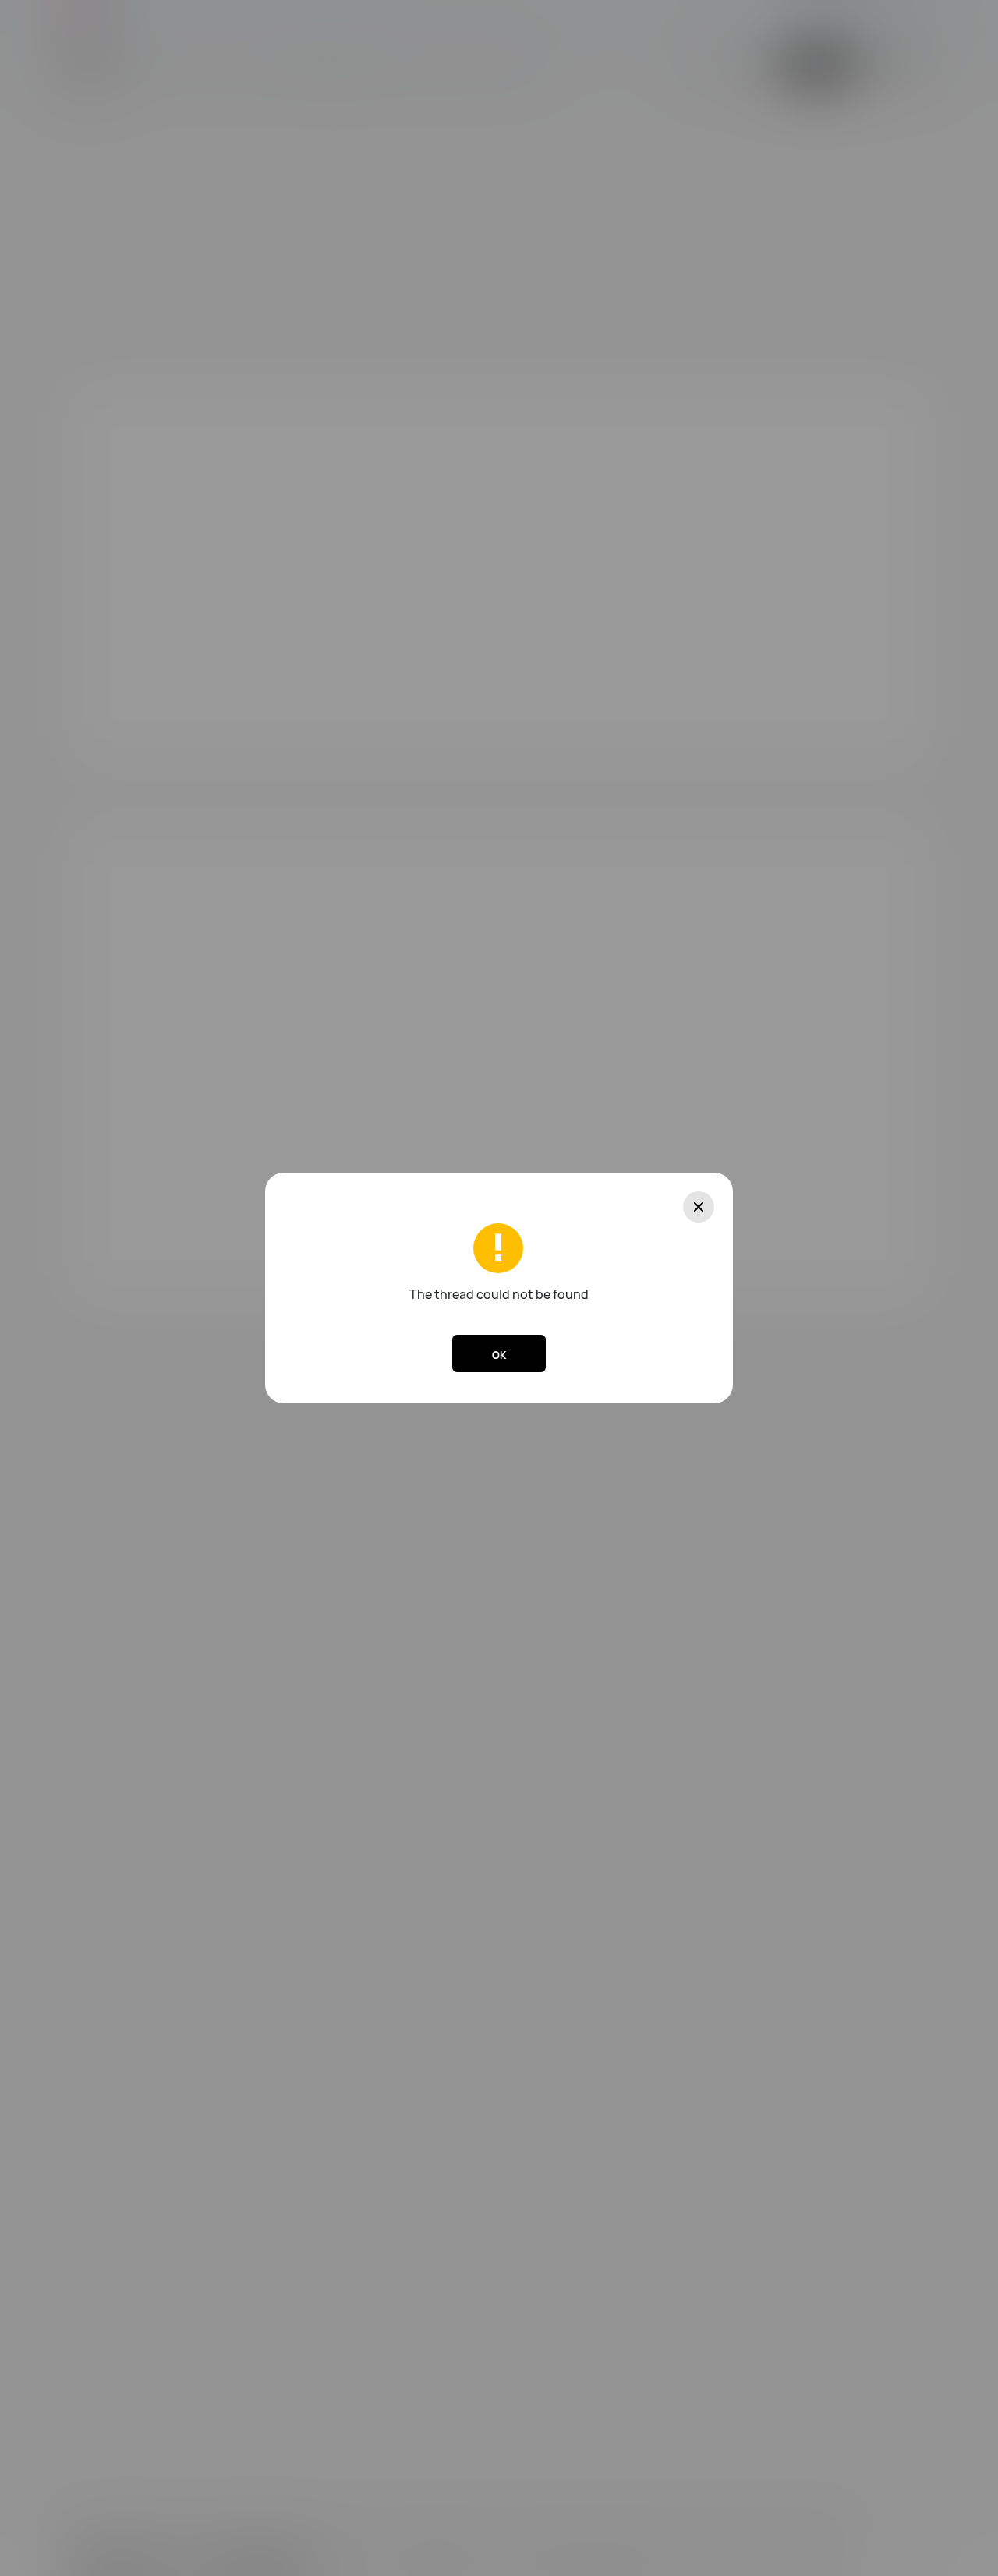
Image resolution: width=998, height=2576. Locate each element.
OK (499, 1355)
